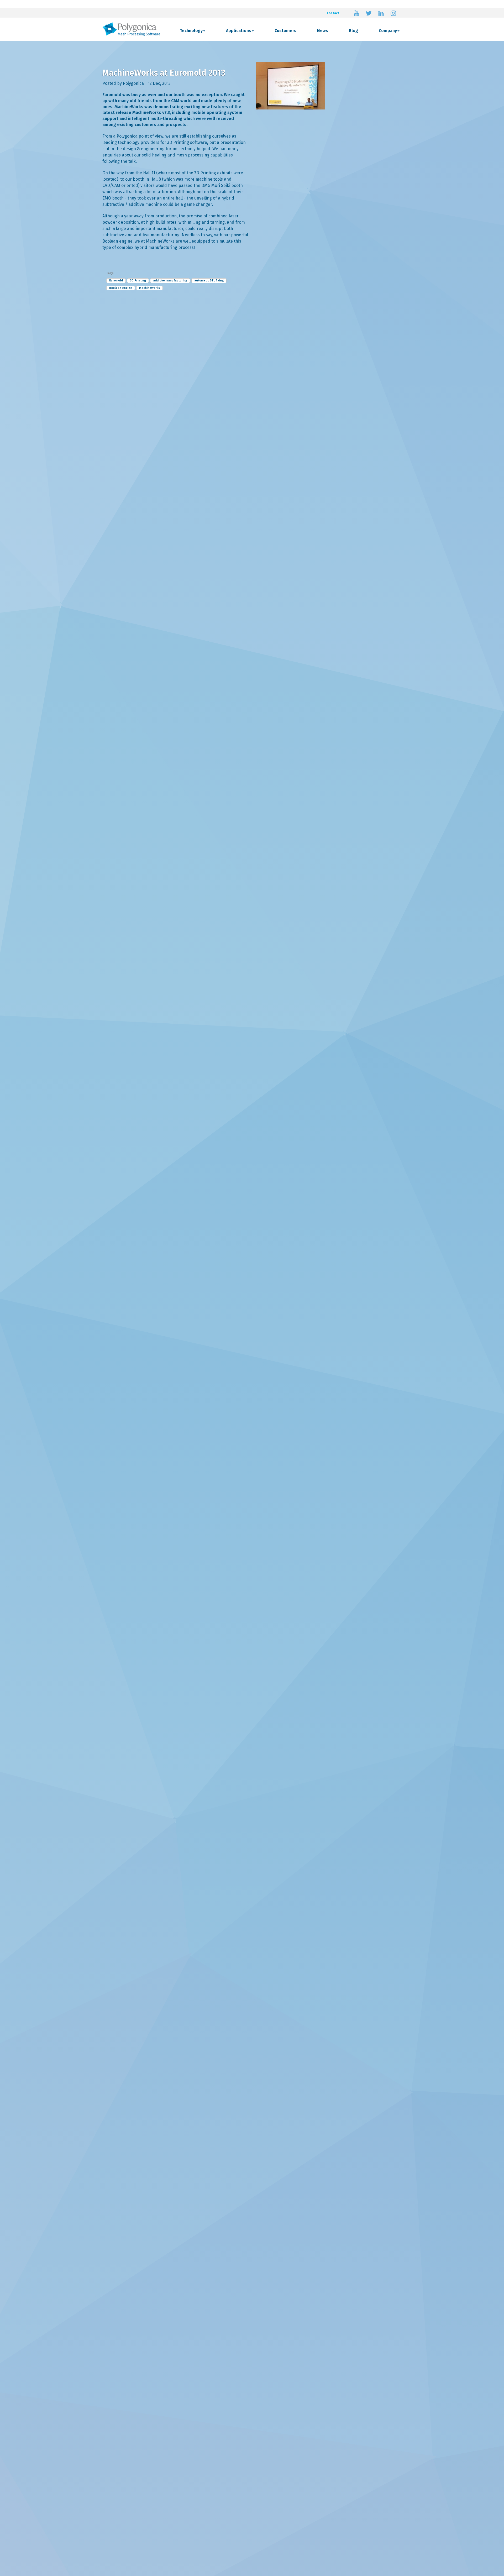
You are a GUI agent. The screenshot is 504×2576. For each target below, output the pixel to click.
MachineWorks (149, 288)
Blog (353, 31)
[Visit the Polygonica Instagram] (393, 13)
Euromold (116, 281)
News (323, 31)
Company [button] (388, 31)
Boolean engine (121, 288)
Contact (333, 13)
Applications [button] (239, 31)
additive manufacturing (170, 281)
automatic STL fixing (209, 281)
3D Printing (138, 281)
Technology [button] (191, 31)
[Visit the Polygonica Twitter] (369, 13)
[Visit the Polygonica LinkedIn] (381, 13)
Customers (285, 31)
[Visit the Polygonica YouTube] (356, 13)
